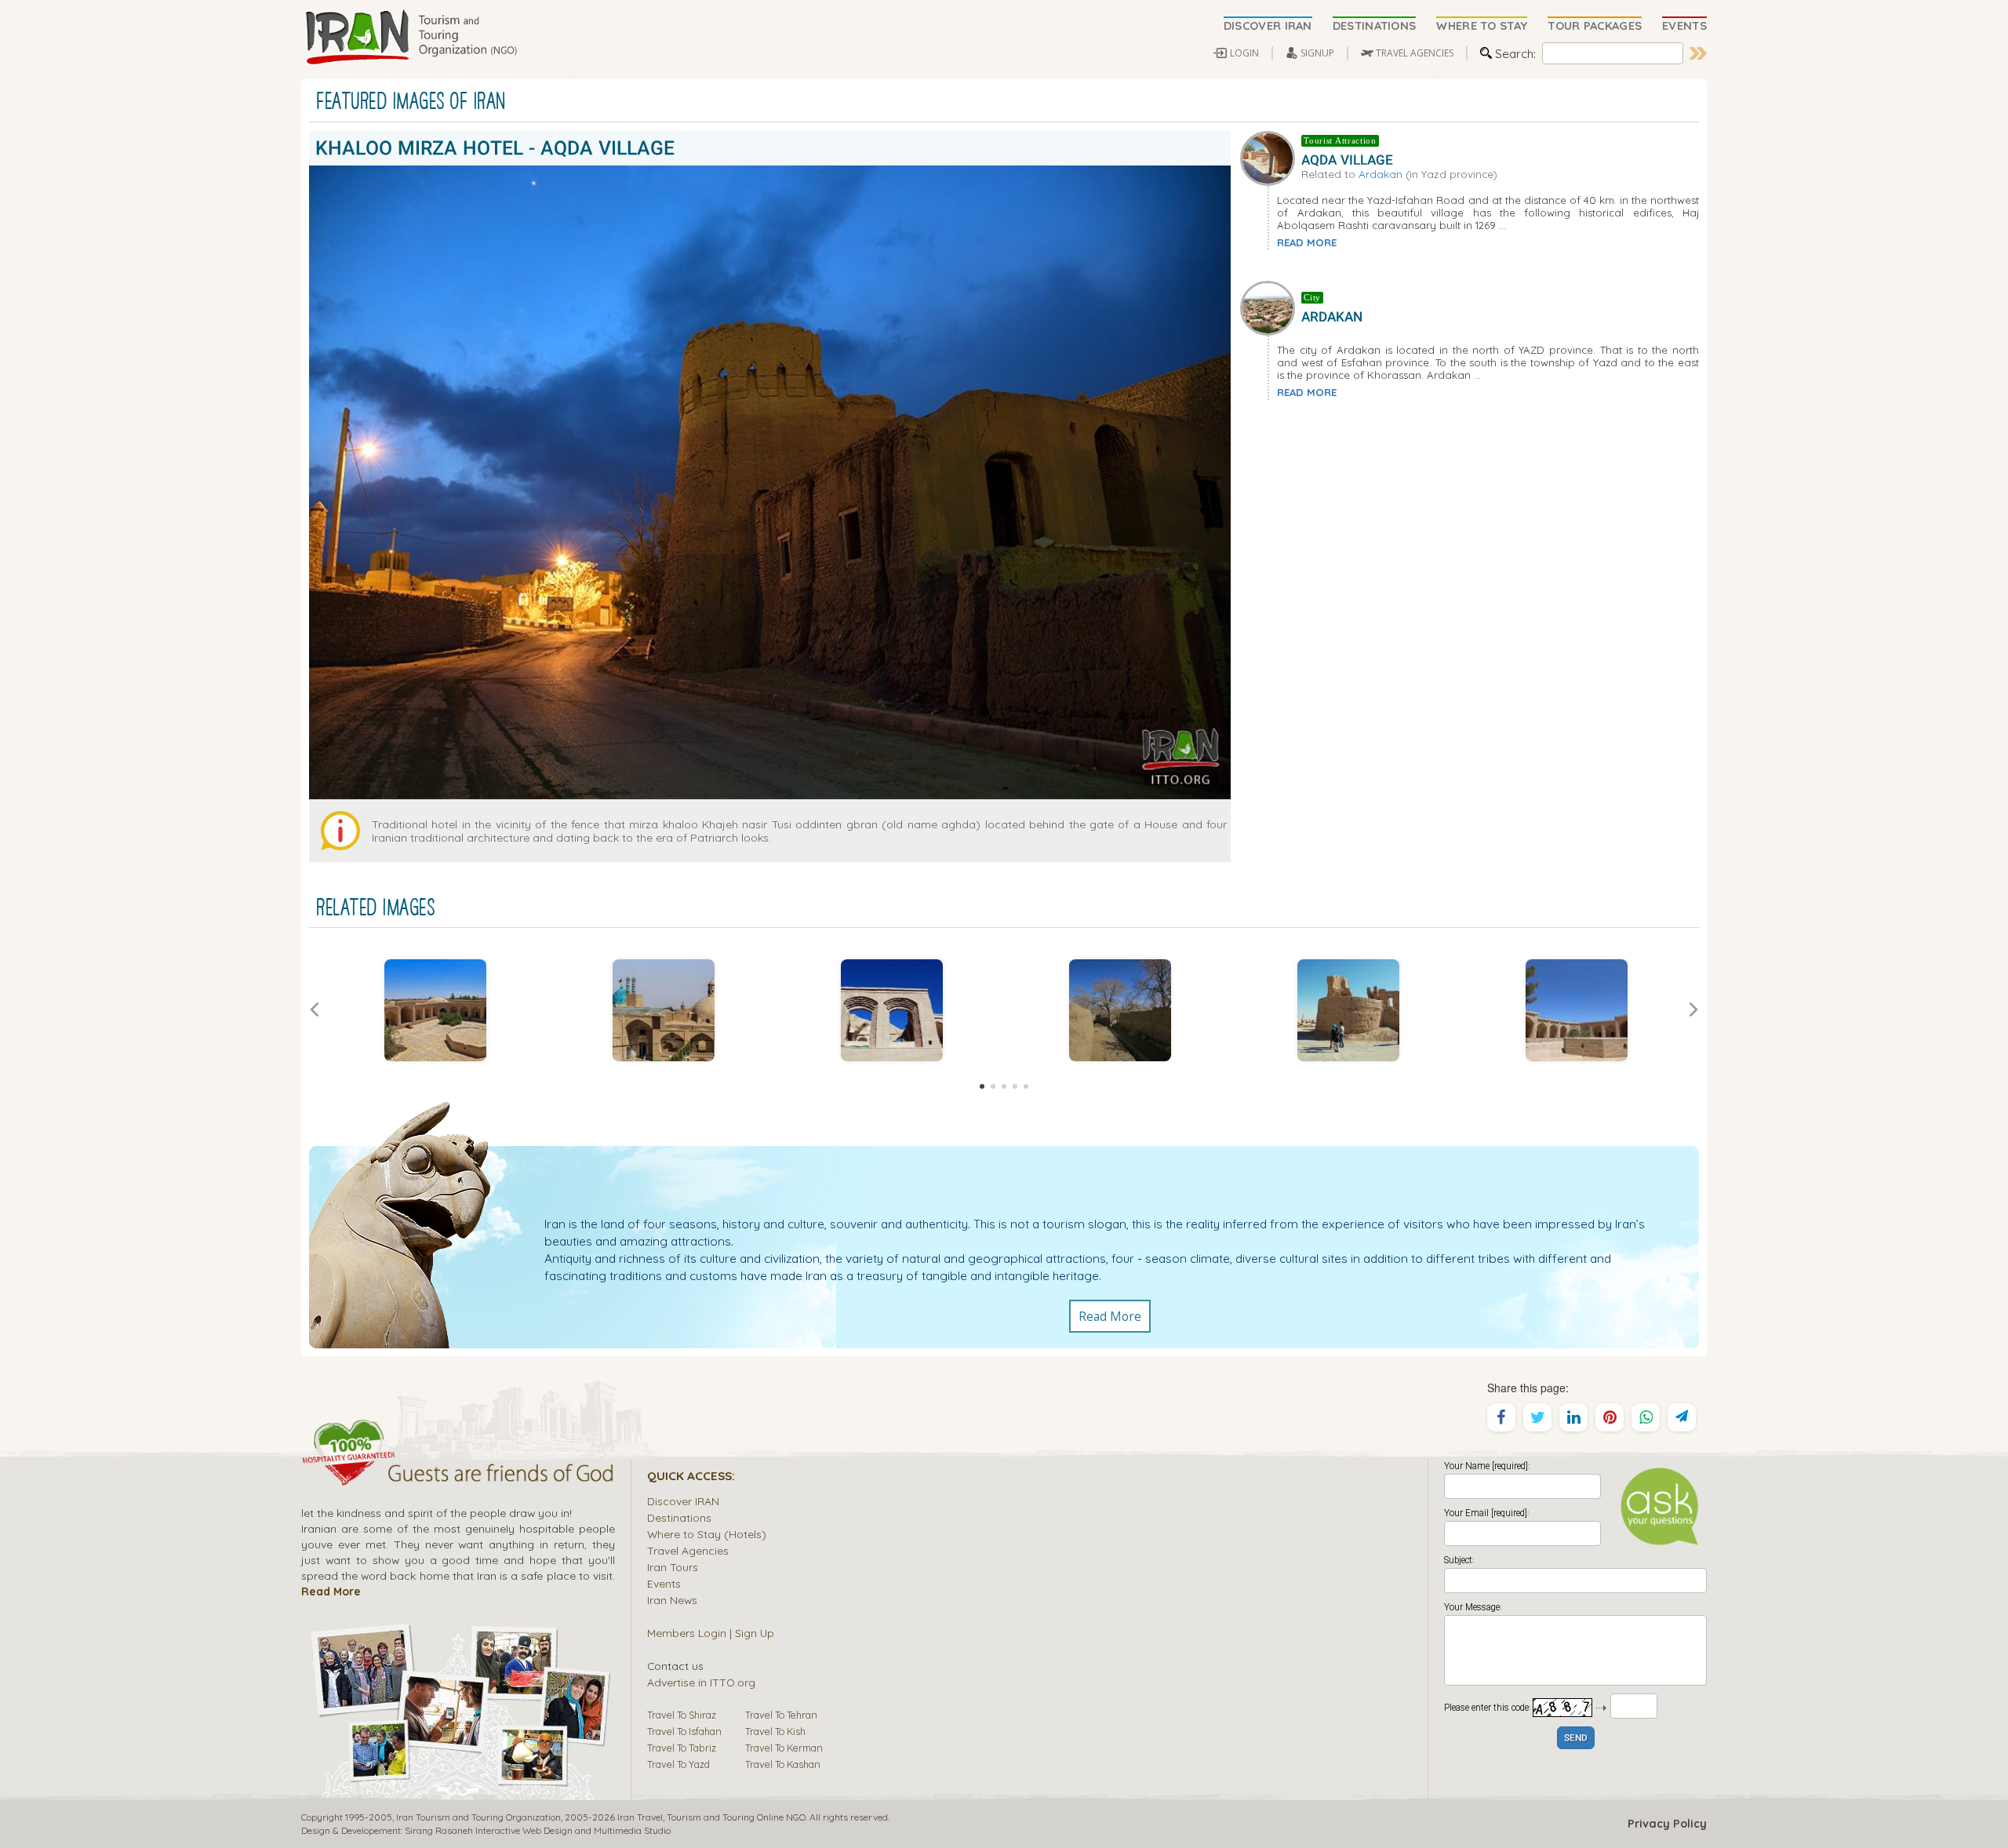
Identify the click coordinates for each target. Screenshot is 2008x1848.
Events (664, 1583)
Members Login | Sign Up (711, 1633)
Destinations (679, 1517)
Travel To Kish (775, 1731)
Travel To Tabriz (682, 1748)
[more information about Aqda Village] (1271, 156)
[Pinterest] (1610, 1417)
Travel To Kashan (783, 1764)
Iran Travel (640, 1817)
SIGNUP (1317, 53)
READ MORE (1307, 242)
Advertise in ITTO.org (701, 1682)
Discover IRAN (683, 1501)
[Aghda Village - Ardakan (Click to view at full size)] (891, 1010)
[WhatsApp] (1646, 1417)
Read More (1110, 1316)
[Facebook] (1501, 1417)
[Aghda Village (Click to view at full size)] (1120, 1010)
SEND (1576, 1739)
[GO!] (1698, 53)
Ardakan (1380, 174)
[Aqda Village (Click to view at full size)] (1348, 1010)
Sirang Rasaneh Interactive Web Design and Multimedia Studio (538, 1830)
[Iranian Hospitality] (458, 1475)
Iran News (672, 1600)
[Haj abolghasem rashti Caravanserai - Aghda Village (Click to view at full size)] (1576, 1010)
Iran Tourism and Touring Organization (478, 1817)
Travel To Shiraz (682, 1715)
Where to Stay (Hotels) (707, 1534)
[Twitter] (1537, 1417)
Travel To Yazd (678, 1764)
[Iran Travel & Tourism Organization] (411, 38)
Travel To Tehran (781, 1715)
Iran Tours (673, 1567)
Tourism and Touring (711, 1817)
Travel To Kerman (784, 1748)
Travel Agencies (688, 1550)
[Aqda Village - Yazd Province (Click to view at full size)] (663, 1010)
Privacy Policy (1667, 1824)
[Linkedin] (1573, 1417)
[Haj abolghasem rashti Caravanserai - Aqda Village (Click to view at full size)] (435, 1010)
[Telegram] (1682, 1417)
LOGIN (1244, 53)
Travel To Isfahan (684, 1731)
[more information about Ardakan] (1271, 307)
